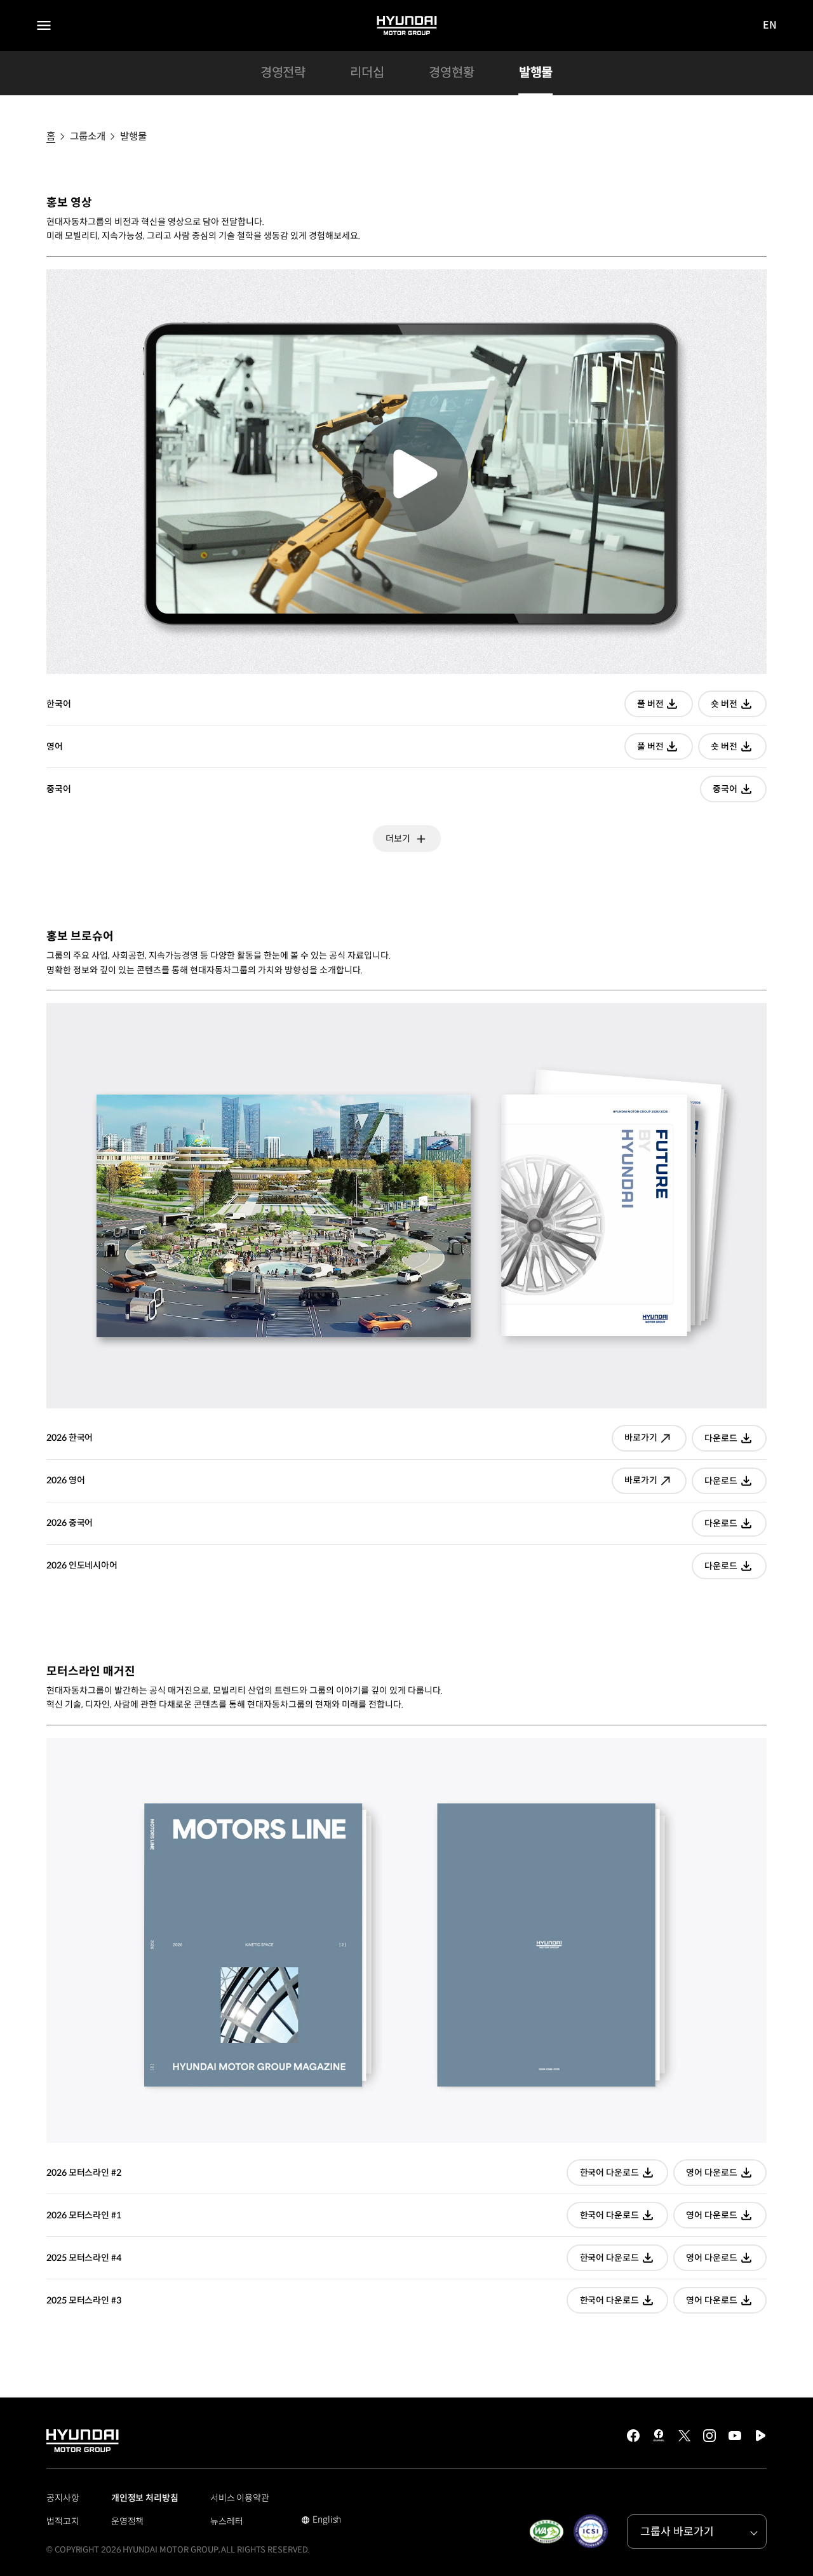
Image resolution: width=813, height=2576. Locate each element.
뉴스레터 (227, 2521)
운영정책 (128, 2521)
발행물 (536, 73)
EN (770, 26)
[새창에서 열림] (546, 2532)
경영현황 (452, 73)
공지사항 (63, 2498)
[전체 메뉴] (44, 25)
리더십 (367, 73)
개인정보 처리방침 (145, 2498)
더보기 (398, 839)
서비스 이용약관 (240, 2498)
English (321, 2521)
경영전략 (283, 73)
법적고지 (63, 2521)
